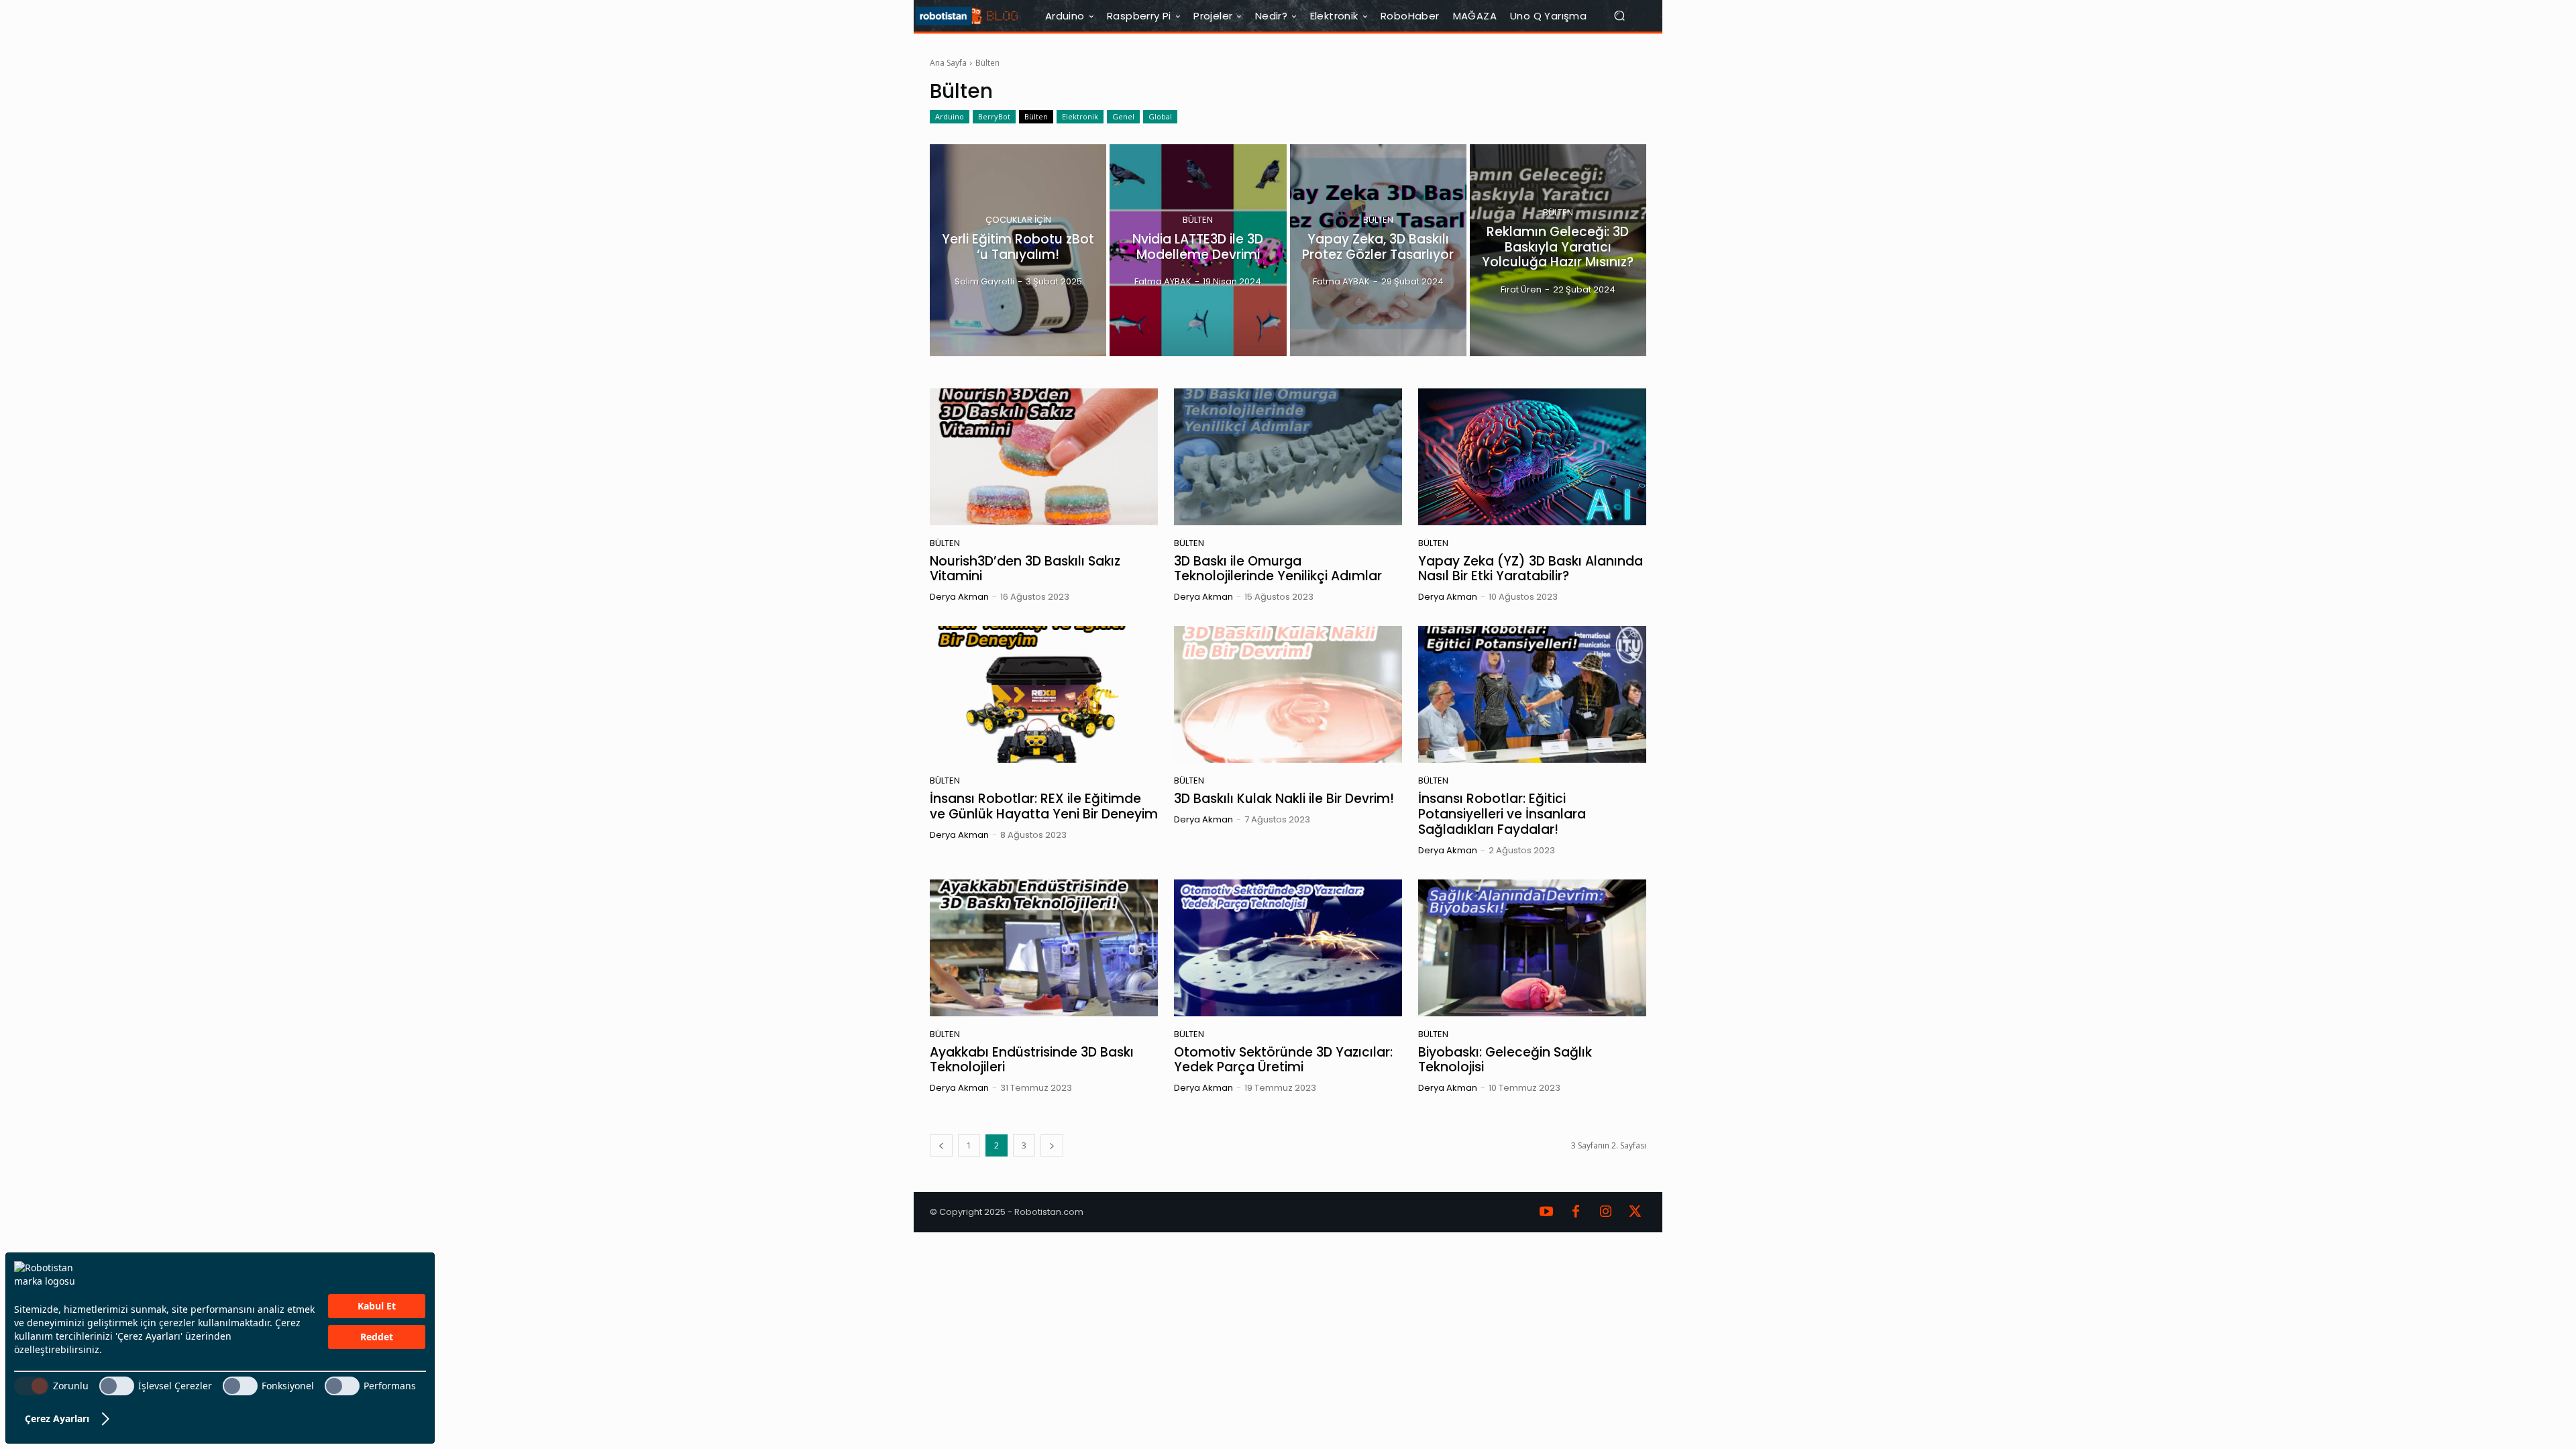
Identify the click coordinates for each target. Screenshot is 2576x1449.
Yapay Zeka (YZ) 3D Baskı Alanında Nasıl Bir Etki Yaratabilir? (1531, 569)
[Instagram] (1605, 1212)
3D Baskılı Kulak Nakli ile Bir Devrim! (1284, 799)
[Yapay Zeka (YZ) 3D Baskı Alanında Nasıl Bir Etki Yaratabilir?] (1532, 457)
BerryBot (994, 116)
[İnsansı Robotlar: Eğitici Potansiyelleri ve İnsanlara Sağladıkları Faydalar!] (1532, 694)
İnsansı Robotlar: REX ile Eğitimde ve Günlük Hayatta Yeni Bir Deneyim (1044, 806)
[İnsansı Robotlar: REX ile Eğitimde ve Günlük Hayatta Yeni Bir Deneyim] (1044, 694)
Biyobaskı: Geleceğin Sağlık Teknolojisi (1505, 1060)
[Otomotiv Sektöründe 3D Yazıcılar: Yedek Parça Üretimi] (1288, 948)
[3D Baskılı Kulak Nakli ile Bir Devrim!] (1288, 694)
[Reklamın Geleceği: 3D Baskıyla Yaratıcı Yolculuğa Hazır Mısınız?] (1558, 250)
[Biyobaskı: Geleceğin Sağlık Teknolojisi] (1532, 948)
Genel (1123, 116)
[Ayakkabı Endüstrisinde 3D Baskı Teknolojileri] (1044, 948)
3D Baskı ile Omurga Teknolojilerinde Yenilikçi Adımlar (1278, 569)
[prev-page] (941, 1145)
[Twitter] (1635, 1212)
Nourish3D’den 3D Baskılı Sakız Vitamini (1025, 569)
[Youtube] (1546, 1212)
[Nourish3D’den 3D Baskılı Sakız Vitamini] (1044, 457)
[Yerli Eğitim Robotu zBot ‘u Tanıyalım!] (1018, 250)
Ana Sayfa (948, 63)
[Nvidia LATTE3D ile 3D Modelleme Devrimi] (1198, 250)
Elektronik (1080, 116)
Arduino (950, 116)
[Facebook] (1576, 1212)
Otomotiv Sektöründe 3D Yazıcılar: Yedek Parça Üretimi (1283, 1060)
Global (1160, 116)
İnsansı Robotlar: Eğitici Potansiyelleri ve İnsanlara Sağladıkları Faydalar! (1502, 814)
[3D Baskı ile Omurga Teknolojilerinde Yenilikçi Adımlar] (1288, 457)
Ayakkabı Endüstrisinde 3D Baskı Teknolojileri (1032, 1060)
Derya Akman (959, 597)
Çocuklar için (1018, 220)
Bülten (1036, 116)
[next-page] (1052, 1145)
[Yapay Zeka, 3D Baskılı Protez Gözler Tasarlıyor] (1378, 250)
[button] (1625, 16)
